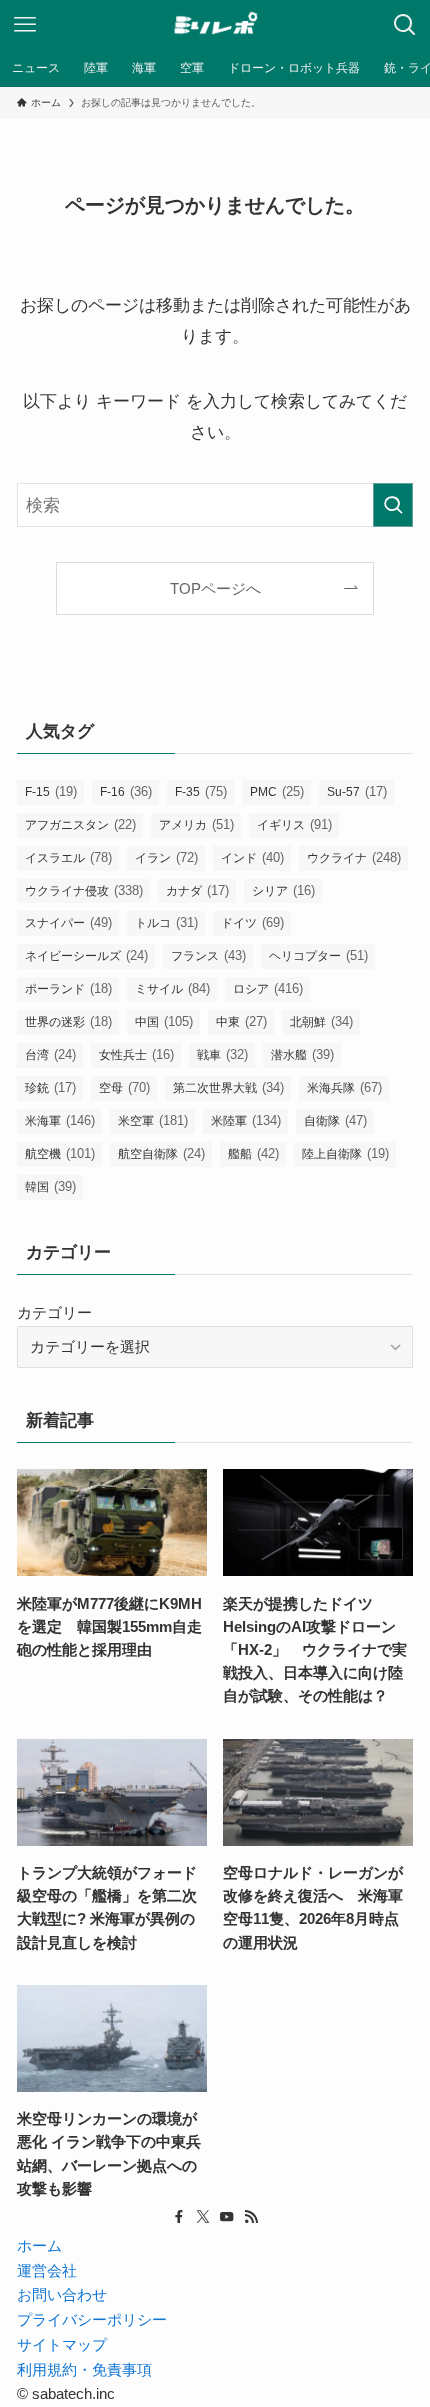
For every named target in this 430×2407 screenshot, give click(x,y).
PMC (277, 791)
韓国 (50, 1186)
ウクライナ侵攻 (84, 890)
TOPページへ (215, 588)
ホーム (39, 2245)
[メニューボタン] (25, 25)
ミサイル (172, 988)
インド (252, 857)
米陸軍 (246, 1120)
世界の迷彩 (68, 1021)
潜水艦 (302, 1054)
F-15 (51, 791)
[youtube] (227, 2217)
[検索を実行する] (393, 505)
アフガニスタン (80, 824)
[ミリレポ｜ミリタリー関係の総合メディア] (215, 25)
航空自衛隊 (161, 1153)
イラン (166, 857)
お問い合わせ (62, 2294)
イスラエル (68, 857)
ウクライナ (354, 857)
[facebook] (179, 2217)
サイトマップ (62, 2344)
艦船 (253, 1153)
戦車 (222, 1054)
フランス (208, 955)
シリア (283, 890)
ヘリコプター (318, 955)
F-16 (126, 791)
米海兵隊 (344, 1087)
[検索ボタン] (405, 25)
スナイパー (68, 922)
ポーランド (68, 988)
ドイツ (252, 922)
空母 (124, 1087)
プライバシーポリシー (92, 2319)
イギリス (294, 824)
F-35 (201, 791)
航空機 (60, 1153)
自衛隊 (335, 1120)
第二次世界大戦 (228, 1087)
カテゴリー (54, 1312)
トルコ (166, 922)
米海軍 (60, 1120)
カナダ (197, 890)
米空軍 (153, 1120)
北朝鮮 (321, 1021)
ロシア (268, 988)
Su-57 (357, 791)
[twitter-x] (203, 2217)
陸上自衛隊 (345, 1153)
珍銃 (50, 1087)
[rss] (251, 2217)
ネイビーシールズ (86, 955)
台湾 (50, 1054)
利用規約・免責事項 (84, 2369)
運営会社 (47, 2270)
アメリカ (196, 824)
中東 (241, 1021)
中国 (164, 1021)
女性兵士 (136, 1054)
